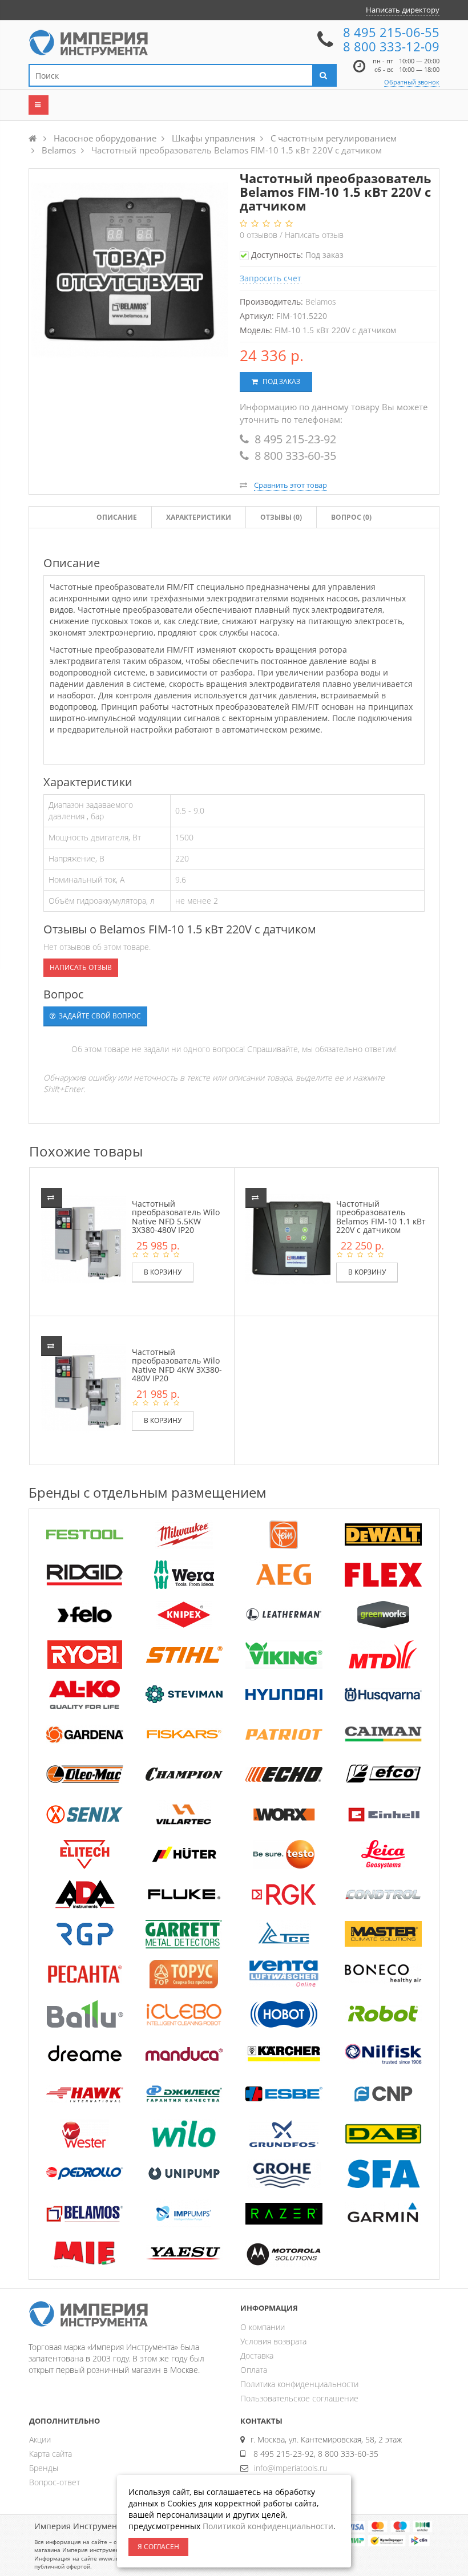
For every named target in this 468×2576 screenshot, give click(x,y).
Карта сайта (51, 2454)
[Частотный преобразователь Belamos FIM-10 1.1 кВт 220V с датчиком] (296, 1238)
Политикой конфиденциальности (268, 2526)
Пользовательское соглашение (299, 2398)
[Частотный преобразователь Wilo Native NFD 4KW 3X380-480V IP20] (92, 1386)
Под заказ (281, 381)
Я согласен (158, 2547)
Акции (40, 2439)
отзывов (260, 235)
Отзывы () (281, 517)
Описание (117, 517)
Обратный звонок (412, 82)
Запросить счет (271, 278)
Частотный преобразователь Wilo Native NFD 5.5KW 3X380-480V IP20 (176, 1217)
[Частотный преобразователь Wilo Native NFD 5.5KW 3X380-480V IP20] (92, 1238)
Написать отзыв (314, 235)
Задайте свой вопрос (99, 1016)
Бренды (44, 2468)
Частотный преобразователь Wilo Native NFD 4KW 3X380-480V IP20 (177, 1365)
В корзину (163, 1272)
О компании (263, 2327)
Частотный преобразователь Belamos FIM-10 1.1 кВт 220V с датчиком (381, 1217)
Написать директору (403, 10)
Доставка (257, 2355)
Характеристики (199, 517)
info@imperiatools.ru (291, 2468)
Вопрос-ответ (55, 2482)
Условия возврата (273, 2341)
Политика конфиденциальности (299, 2384)
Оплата (254, 2370)
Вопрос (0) (351, 517)
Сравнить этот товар (291, 485)
